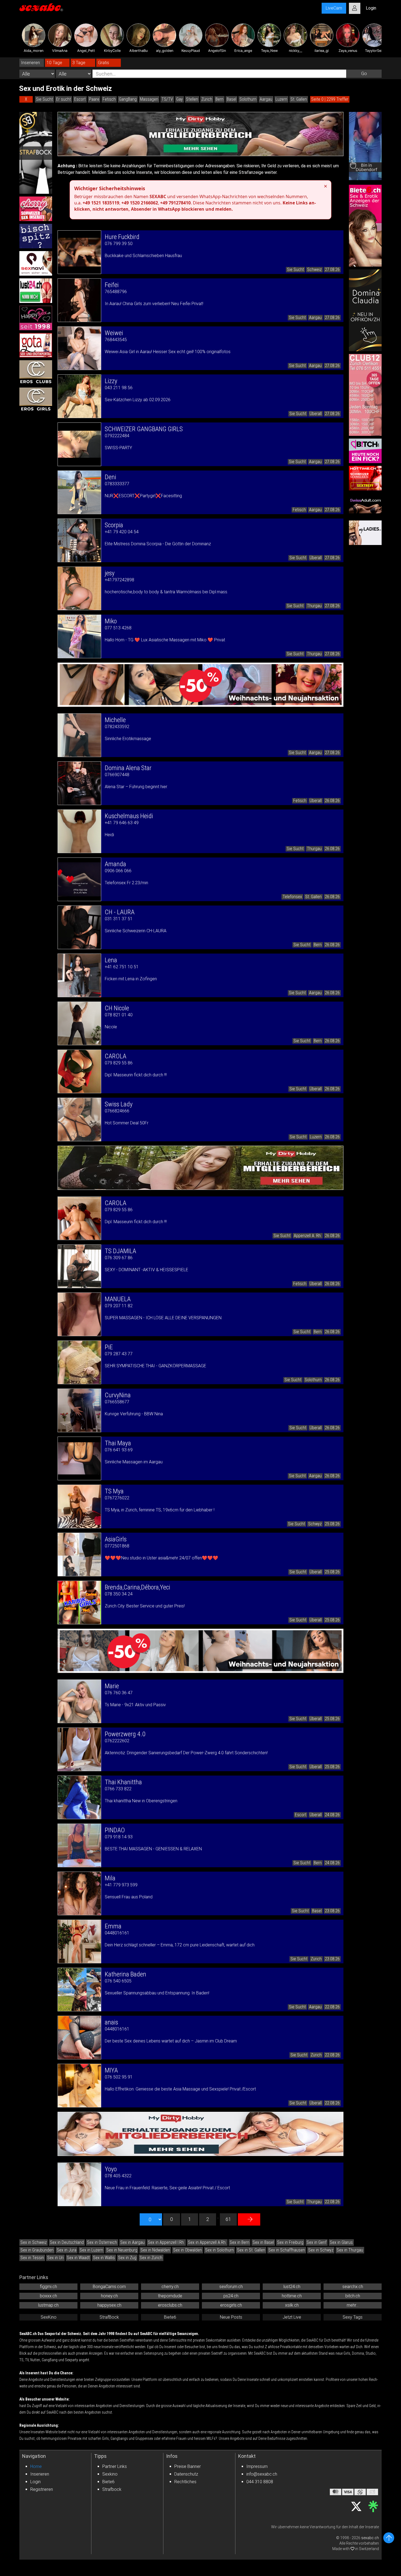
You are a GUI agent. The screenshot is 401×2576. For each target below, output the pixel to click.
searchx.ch (353, 2287)
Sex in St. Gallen (251, 2250)
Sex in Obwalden (188, 2250)
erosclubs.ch (170, 2305)
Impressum (257, 2466)
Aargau (266, 99)
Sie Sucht (44, 99)
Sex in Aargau (132, 2242)
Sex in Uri (55, 2258)
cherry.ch (170, 2287)
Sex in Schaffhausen (287, 2250)
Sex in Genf (317, 2242)
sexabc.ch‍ (370, 2538)
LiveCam (334, 8)
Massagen (149, 99)
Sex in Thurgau (350, 2250)
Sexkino (110, 2474)
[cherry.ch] (36, 209)
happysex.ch (109, 2305)
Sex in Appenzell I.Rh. (166, 2242)
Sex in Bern (240, 2242)
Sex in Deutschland (67, 2242)
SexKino (49, 2317)
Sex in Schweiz (34, 2242)
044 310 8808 (260, 2482)
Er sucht (64, 99)
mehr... (353, 2305)
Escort (80, 99)
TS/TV (167, 99)
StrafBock (109, 2317)
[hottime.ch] (365, 478)
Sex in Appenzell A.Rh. (207, 2242)
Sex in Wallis (104, 2258)
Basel (231, 99)
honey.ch (109, 2296)
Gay (179, 99)
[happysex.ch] (36, 318)
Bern (219, 99)
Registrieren (42, 2489)
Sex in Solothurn (219, 2250)
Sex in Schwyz (321, 2250)
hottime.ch (292, 2296)
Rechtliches (185, 2482)
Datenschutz (186, 2474)
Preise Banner (188, 2466)
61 (228, 2219)
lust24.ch (292, 2287)
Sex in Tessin (32, 2258)
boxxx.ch (48, 2296)
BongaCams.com (109, 2287)
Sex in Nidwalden (155, 2250)
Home (36, 2466)
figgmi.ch (48, 2287)
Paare (94, 99)
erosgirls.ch (231, 2305)
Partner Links (115, 2466)
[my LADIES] (365, 533)
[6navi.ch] (36, 263)
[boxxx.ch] (36, 236)
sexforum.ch (231, 2287)
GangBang (128, 99)
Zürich (207, 99)
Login (35, 2482)
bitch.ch (353, 2296)
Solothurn (248, 99)
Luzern (281, 99)
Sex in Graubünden (37, 2250)
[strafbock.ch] (36, 153)
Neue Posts (231, 2317)
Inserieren (40, 2474)
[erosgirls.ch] (36, 400)
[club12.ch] (365, 395)
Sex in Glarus (341, 2242)
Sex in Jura (67, 2250)
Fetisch (109, 99)
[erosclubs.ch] (36, 373)
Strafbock (112, 2489)
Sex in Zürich (151, 2258)
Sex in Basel (263, 2242)
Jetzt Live (292, 2317)
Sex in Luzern (91, 2250)
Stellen (192, 99)
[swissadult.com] (365, 505)
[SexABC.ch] (41, 8)
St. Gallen (299, 99)
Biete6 (170, 2317)
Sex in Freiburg (290, 2242)
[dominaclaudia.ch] (365, 310)
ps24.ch (231, 2296)
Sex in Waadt (78, 2258)
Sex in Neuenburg (122, 2250)
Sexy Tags (353, 2317)
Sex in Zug (127, 2258)
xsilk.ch (292, 2305)
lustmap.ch (48, 2305)
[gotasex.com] (36, 345)
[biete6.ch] (365, 226)
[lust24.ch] (36, 291)
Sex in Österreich (102, 2242)
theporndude (170, 2296)
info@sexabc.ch (262, 2474)
